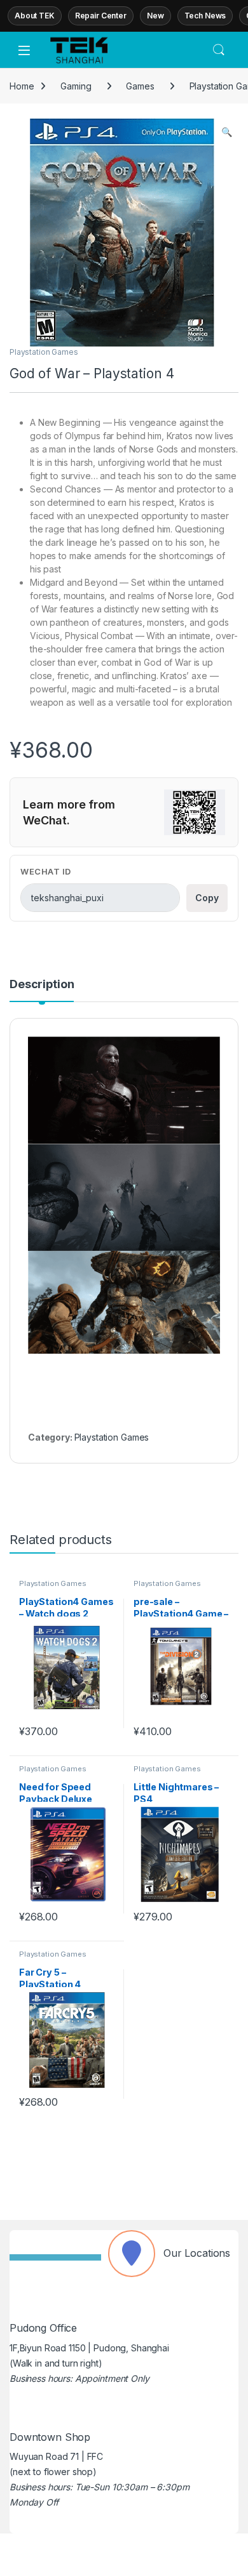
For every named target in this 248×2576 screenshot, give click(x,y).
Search (219, 50)
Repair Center (101, 16)
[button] (227, 132)
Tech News (205, 16)
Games (140, 86)
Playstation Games (44, 352)
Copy (207, 898)
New (155, 16)
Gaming (76, 86)
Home (22, 86)
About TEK (35, 16)
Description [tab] (42, 985)
